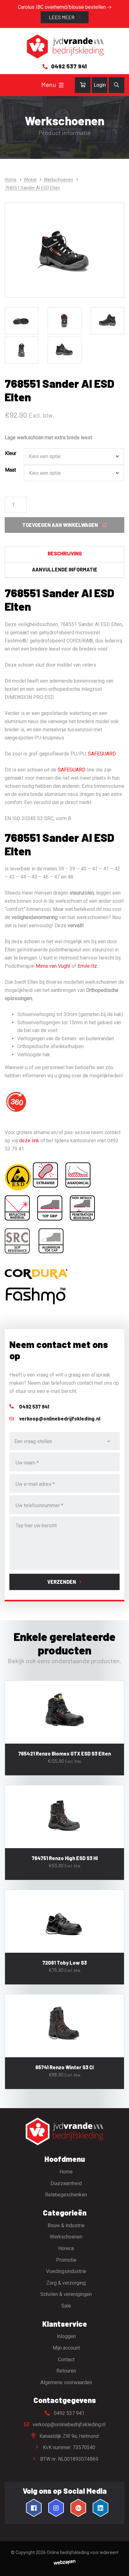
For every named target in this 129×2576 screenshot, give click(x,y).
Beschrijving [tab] (65, 553)
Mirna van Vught (53, 966)
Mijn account (66, 2348)
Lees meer (62, 17)
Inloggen (66, 2336)
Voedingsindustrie (66, 2271)
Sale (66, 2306)
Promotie (66, 2260)
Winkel (30, 180)
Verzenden (62, 1582)
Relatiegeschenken (66, 2195)
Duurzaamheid (66, 2183)
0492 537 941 (69, 2413)
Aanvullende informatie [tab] (65, 569)
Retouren (66, 2371)
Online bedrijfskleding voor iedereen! (83, 2552)
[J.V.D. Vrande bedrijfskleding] (64, 47)
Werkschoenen (59, 180)
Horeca (66, 2248)
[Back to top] (117, 2564)
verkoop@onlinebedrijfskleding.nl (68, 2424)
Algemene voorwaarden (66, 2382)
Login (100, 85)
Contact (66, 2360)
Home (11, 180)
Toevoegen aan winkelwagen (60, 525)
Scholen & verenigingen (66, 2294)
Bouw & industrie (66, 2225)
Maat (10, 470)
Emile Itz (87, 966)
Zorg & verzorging (66, 2283)
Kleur (11, 453)
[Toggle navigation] (61, 85)
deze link (28, 1141)
